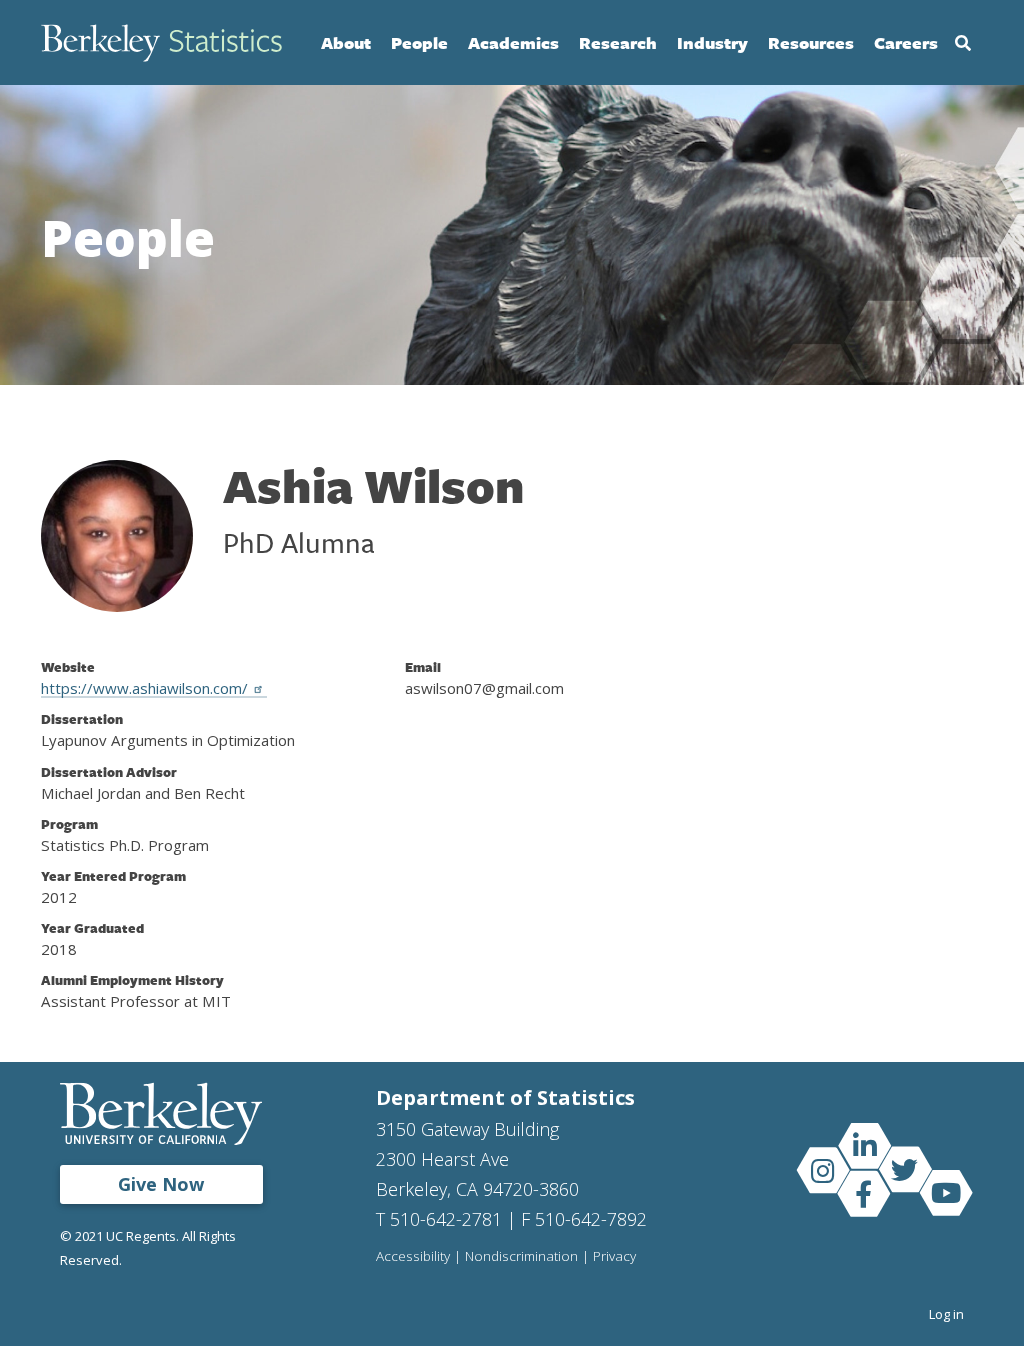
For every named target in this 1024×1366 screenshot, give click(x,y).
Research (618, 42)
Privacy (614, 1257)
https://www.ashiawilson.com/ (144, 688)
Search (963, 43)
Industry (712, 42)
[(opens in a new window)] (864, 1145)
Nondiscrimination (521, 1257)
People (419, 42)
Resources (811, 42)
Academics (513, 42)
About (346, 42)
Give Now (161, 1184)
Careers (906, 42)
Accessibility (413, 1257)
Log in (946, 1314)
